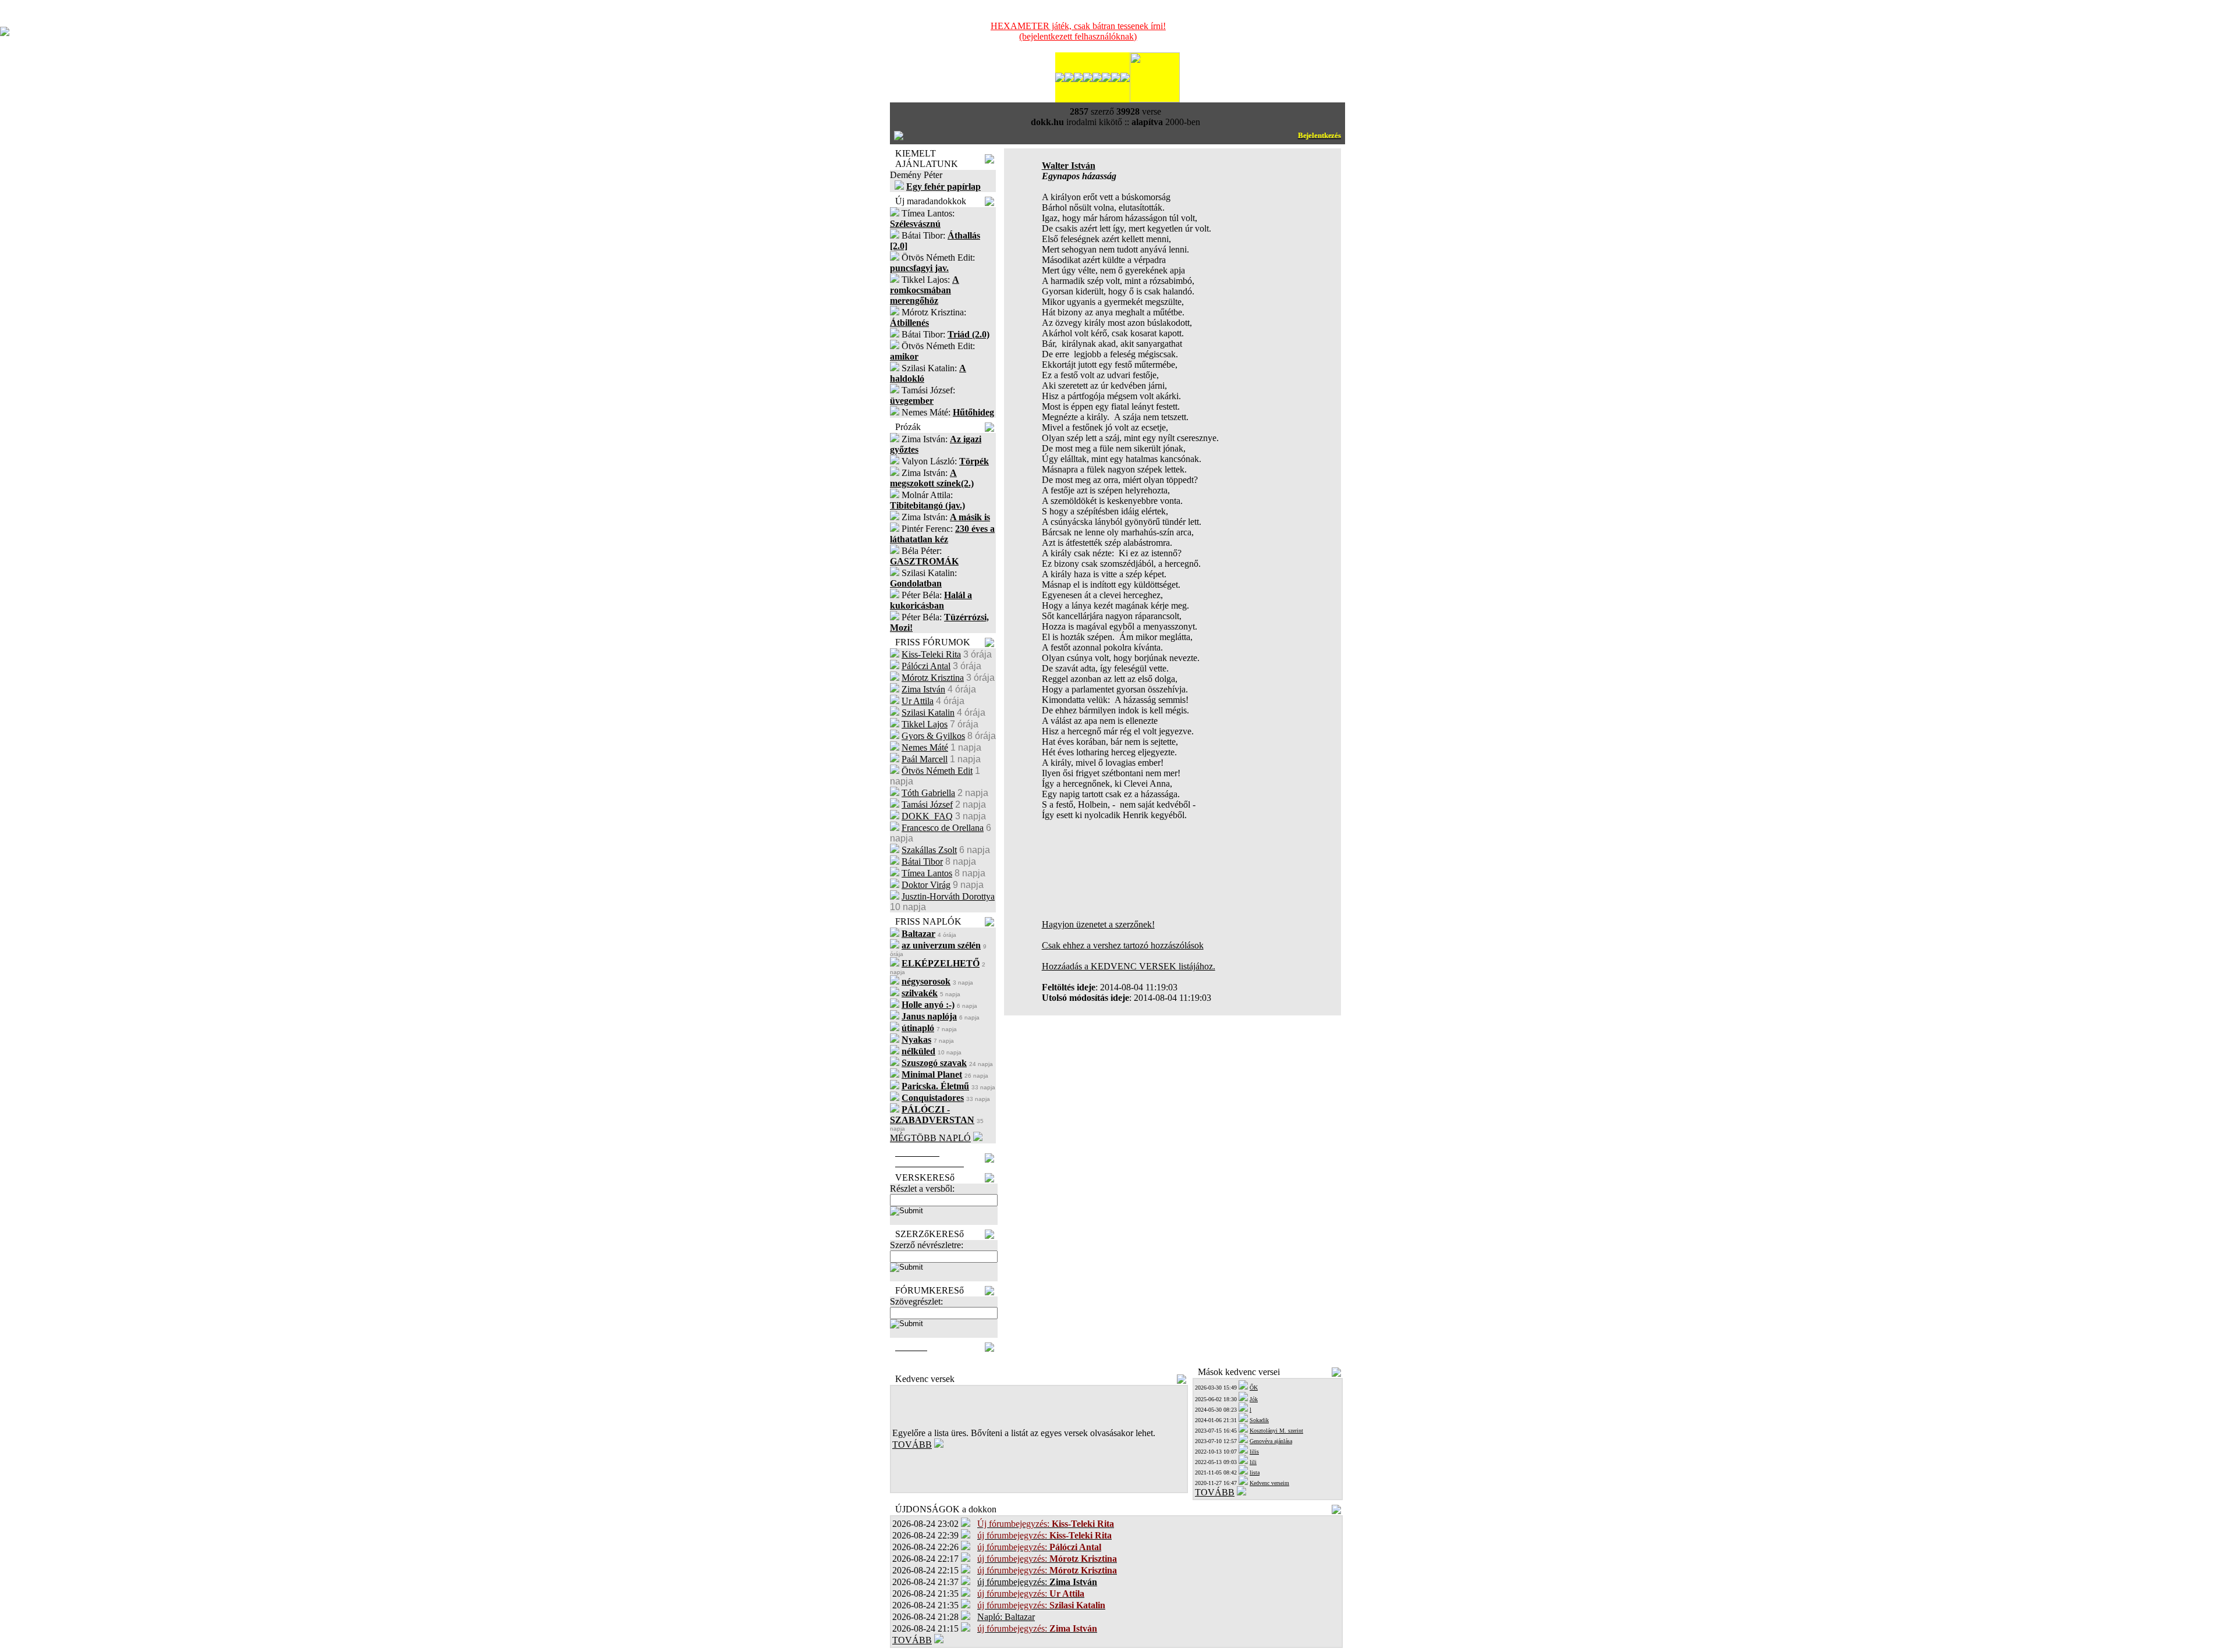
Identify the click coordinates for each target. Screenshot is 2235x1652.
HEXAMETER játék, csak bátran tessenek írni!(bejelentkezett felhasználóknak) (1078, 31)
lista (1255, 1472)
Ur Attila (918, 701)
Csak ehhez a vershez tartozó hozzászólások (1123, 945)
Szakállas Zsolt (929, 850)
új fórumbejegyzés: (1037, 1582)
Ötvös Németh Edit (937, 771)
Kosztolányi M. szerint (1276, 1431)
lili (1253, 1462)
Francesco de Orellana (943, 828)
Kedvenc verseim (1269, 1483)
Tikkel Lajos (925, 724)
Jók (1254, 1399)
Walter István (1069, 166)
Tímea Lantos (927, 873)
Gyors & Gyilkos (933, 736)
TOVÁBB (912, 1445)
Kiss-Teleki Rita (931, 654)
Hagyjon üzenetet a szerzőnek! (1098, 924)
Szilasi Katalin (928, 713)
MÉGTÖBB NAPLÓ (930, 1138)
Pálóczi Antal (926, 666)
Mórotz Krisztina (933, 678)
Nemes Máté (925, 747)
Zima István (923, 689)
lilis (1254, 1452)
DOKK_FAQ (927, 816)
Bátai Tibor (922, 861)
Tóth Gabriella (928, 793)
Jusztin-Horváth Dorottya (948, 896)
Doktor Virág (926, 885)
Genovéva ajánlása (1271, 1441)
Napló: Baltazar (1006, 1617)
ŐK (1254, 1388)
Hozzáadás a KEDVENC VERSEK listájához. (1129, 966)
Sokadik (1259, 1420)
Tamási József (927, 804)
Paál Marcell (925, 759)
